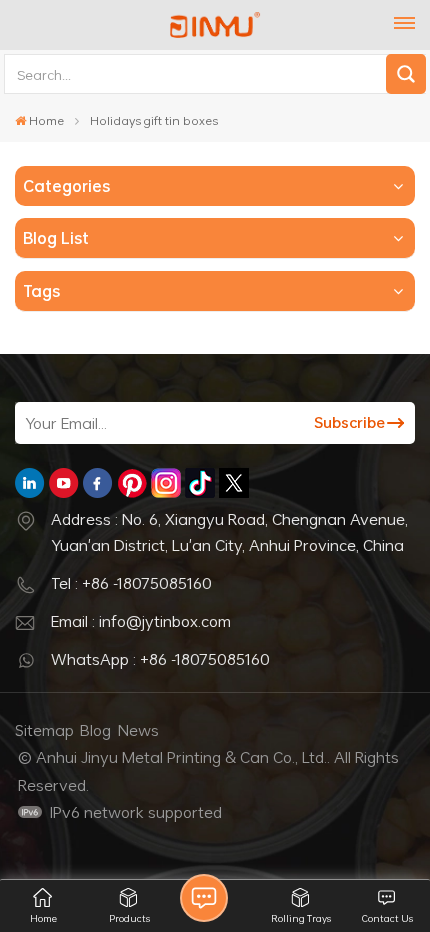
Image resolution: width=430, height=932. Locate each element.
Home (46, 120)
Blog (95, 730)
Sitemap (44, 730)
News (138, 730)
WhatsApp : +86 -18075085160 (160, 659)
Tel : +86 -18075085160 (131, 583)
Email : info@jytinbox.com (141, 621)
